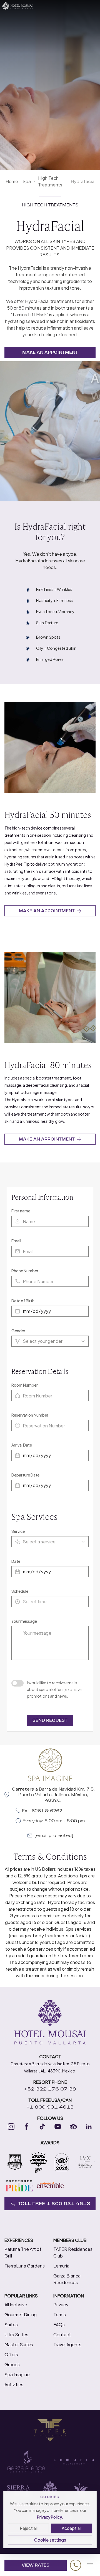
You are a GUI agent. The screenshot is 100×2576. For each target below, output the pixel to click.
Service (18, 1531)
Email (16, 1241)
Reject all (29, 2528)
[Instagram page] (11, 2127)
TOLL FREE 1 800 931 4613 (54, 2204)
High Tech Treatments (50, 181)
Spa (27, 181)
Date (16, 1561)
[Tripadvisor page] (73, 2127)
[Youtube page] (58, 2127)
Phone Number (25, 1271)
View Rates (36, 2565)
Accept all (72, 2528)
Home (12, 181)
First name (21, 1211)
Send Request (50, 1720)
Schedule (20, 1591)
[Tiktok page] (42, 2127)
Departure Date (25, 1475)
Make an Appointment (50, 352)
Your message (24, 1621)
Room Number (25, 1385)
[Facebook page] (27, 2127)
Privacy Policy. (50, 2517)
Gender (18, 1331)
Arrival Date (22, 1445)
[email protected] (54, 1836)
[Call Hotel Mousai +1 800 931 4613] (76, 2565)
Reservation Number (30, 1415)
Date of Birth (23, 1301)
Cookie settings (50, 2540)
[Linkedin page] (89, 2127)
